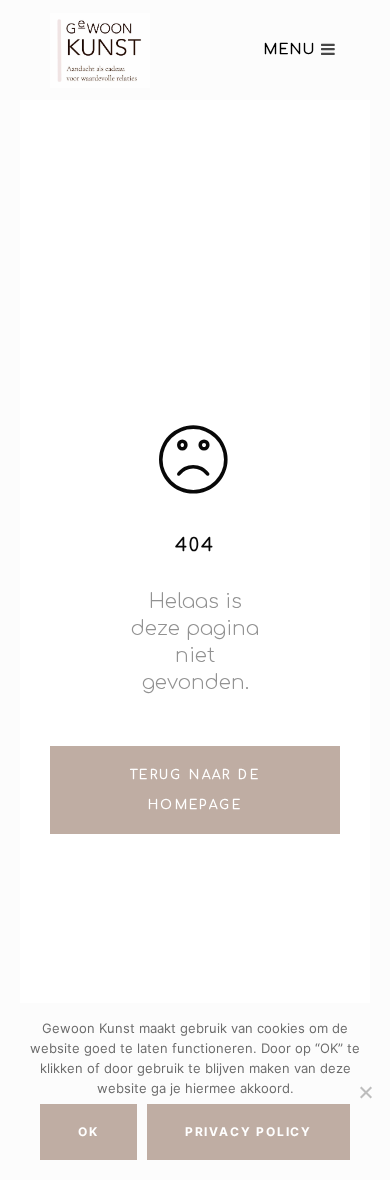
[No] (365, 1092)
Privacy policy (248, 1131)
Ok (88, 1131)
